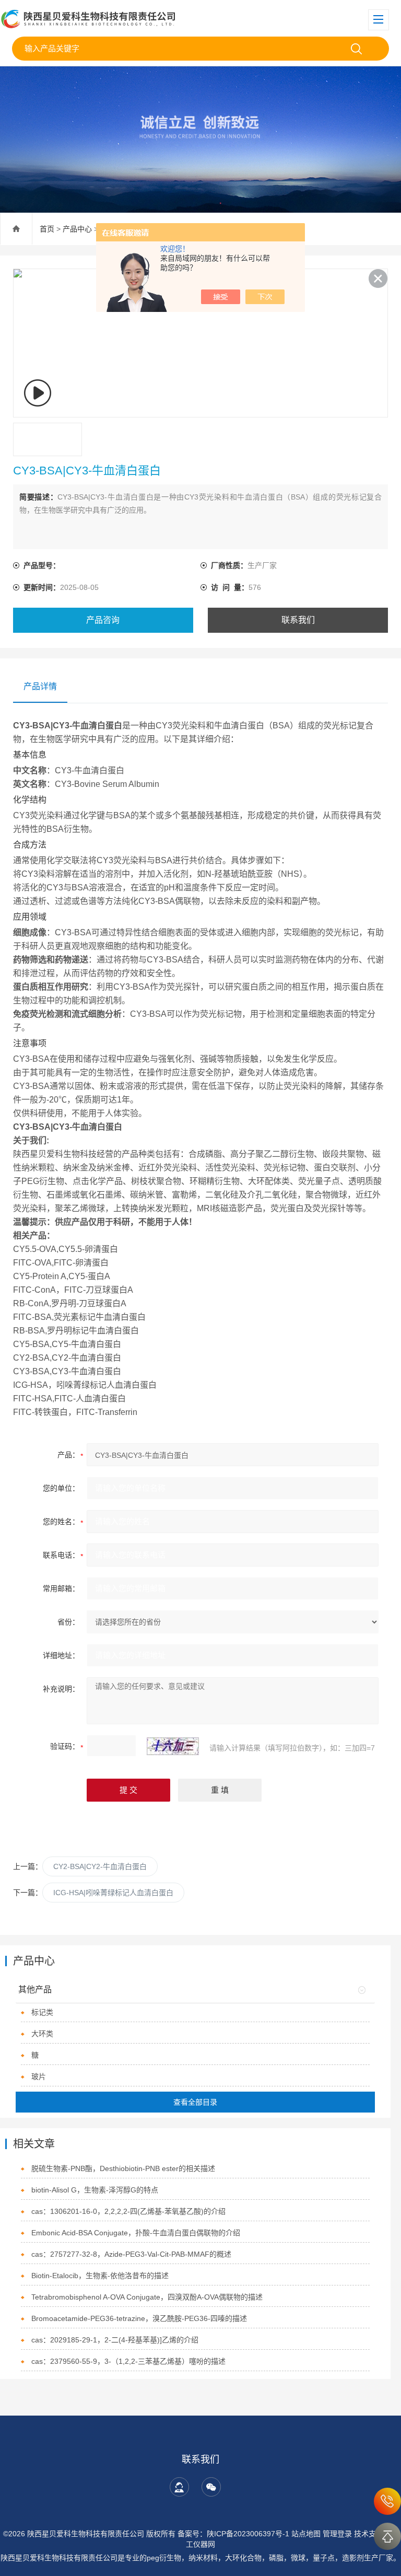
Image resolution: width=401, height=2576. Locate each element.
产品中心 (77, 229)
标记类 (42, 2012)
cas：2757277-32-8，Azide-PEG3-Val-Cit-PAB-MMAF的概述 (131, 2254)
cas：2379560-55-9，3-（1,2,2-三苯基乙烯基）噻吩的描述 (128, 2361)
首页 (47, 229)
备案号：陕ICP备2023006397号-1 (233, 2534)
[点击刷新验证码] (173, 1746)
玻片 (39, 2076)
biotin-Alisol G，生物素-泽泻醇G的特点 (95, 2190)
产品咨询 (103, 620)
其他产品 (35, 1989)
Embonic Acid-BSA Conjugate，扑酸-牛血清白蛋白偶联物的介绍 (136, 2233)
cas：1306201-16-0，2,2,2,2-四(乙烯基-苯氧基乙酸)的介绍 (128, 2211)
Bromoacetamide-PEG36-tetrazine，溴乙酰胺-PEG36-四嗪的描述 (139, 2318)
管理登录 (337, 2534)
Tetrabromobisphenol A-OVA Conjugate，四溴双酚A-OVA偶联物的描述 (147, 2297)
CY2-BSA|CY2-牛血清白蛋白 (100, 1866)
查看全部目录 (195, 2102)
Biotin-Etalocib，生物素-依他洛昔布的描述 (100, 2276)
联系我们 (298, 620)
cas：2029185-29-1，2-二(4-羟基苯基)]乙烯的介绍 (115, 2340)
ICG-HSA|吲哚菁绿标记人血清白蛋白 (113, 1893)
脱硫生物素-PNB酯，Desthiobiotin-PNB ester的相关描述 (123, 2168)
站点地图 (306, 2534)
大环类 (42, 2034)
